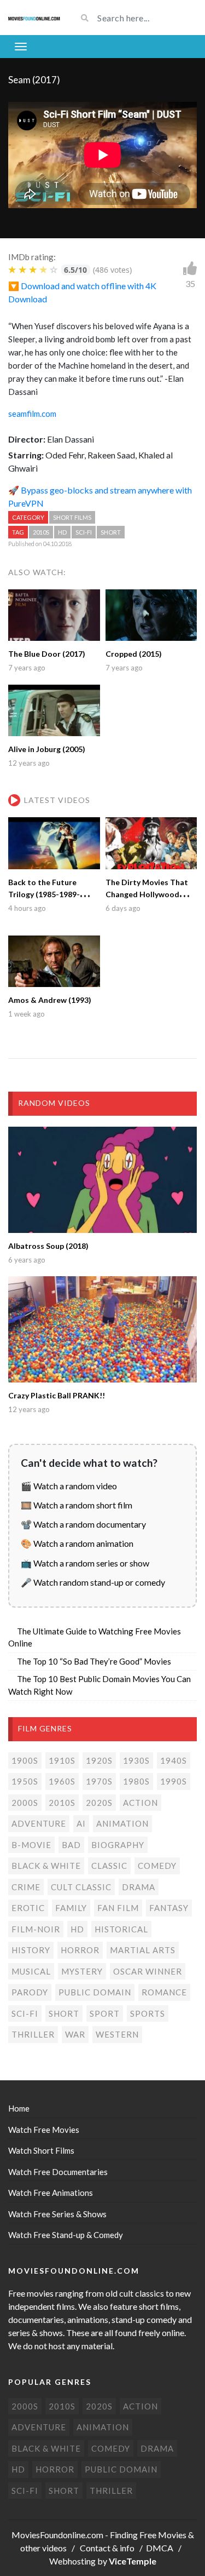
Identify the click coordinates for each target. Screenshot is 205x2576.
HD (62, 532)
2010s (41, 532)
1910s (62, 1760)
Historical (121, 1929)
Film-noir (36, 1929)
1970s (99, 1781)
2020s (99, 1803)
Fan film (118, 1908)
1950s (25, 1781)
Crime (26, 1887)
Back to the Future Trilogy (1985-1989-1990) (44, 894)
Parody (30, 1992)
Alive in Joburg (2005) (47, 749)
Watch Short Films (41, 2150)
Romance (164, 1992)
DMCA (160, 2548)
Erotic (28, 1908)
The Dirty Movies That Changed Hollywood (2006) (147, 894)
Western (117, 2034)
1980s (136, 1781)
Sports (148, 2013)
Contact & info (107, 2548)
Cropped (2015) (134, 654)
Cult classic (81, 1887)
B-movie (31, 1845)
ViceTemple (133, 2561)
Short (111, 532)
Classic (109, 1866)
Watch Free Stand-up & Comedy (66, 2235)
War (75, 2034)
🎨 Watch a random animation (77, 1543)
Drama (139, 1887)
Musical (31, 1971)
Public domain (95, 1992)
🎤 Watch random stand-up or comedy (93, 1582)
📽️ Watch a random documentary (83, 1524)
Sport (105, 2013)
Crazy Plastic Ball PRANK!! (57, 1395)
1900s (25, 1760)
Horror (80, 1950)
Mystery (82, 1971)
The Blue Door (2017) (47, 654)
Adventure (39, 1823)
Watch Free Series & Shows (57, 2214)
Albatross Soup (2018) (48, 1246)
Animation (122, 1823)
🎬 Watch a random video (69, 1486)
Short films (72, 517)
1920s (99, 1760)
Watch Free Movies (44, 2130)
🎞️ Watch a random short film (77, 1505)
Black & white (46, 1866)
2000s (25, 1803)
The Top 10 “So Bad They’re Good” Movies (94, 1661)
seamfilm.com (32, 414)
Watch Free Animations (51, 2193)
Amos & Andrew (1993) (50, 1000)
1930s (136, 1760)
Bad (71, 1845)
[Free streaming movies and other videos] (34, 18)
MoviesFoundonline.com (57, 2535)
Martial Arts (143, 1950)
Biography (118, 1845)
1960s (62, 1781)
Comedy (157, 1866)
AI (81, 1823)
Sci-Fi (84, 532)
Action (140, 1803)
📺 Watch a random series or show (85, 1563)
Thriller (33, 2034)
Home (19, 2108)
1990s (174, 1781)
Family (71, 1908)
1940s (174, 1760)
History (31, 1950)
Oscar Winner (148, 1971)
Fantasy (169, 1908)
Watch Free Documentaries (58, 2172)
